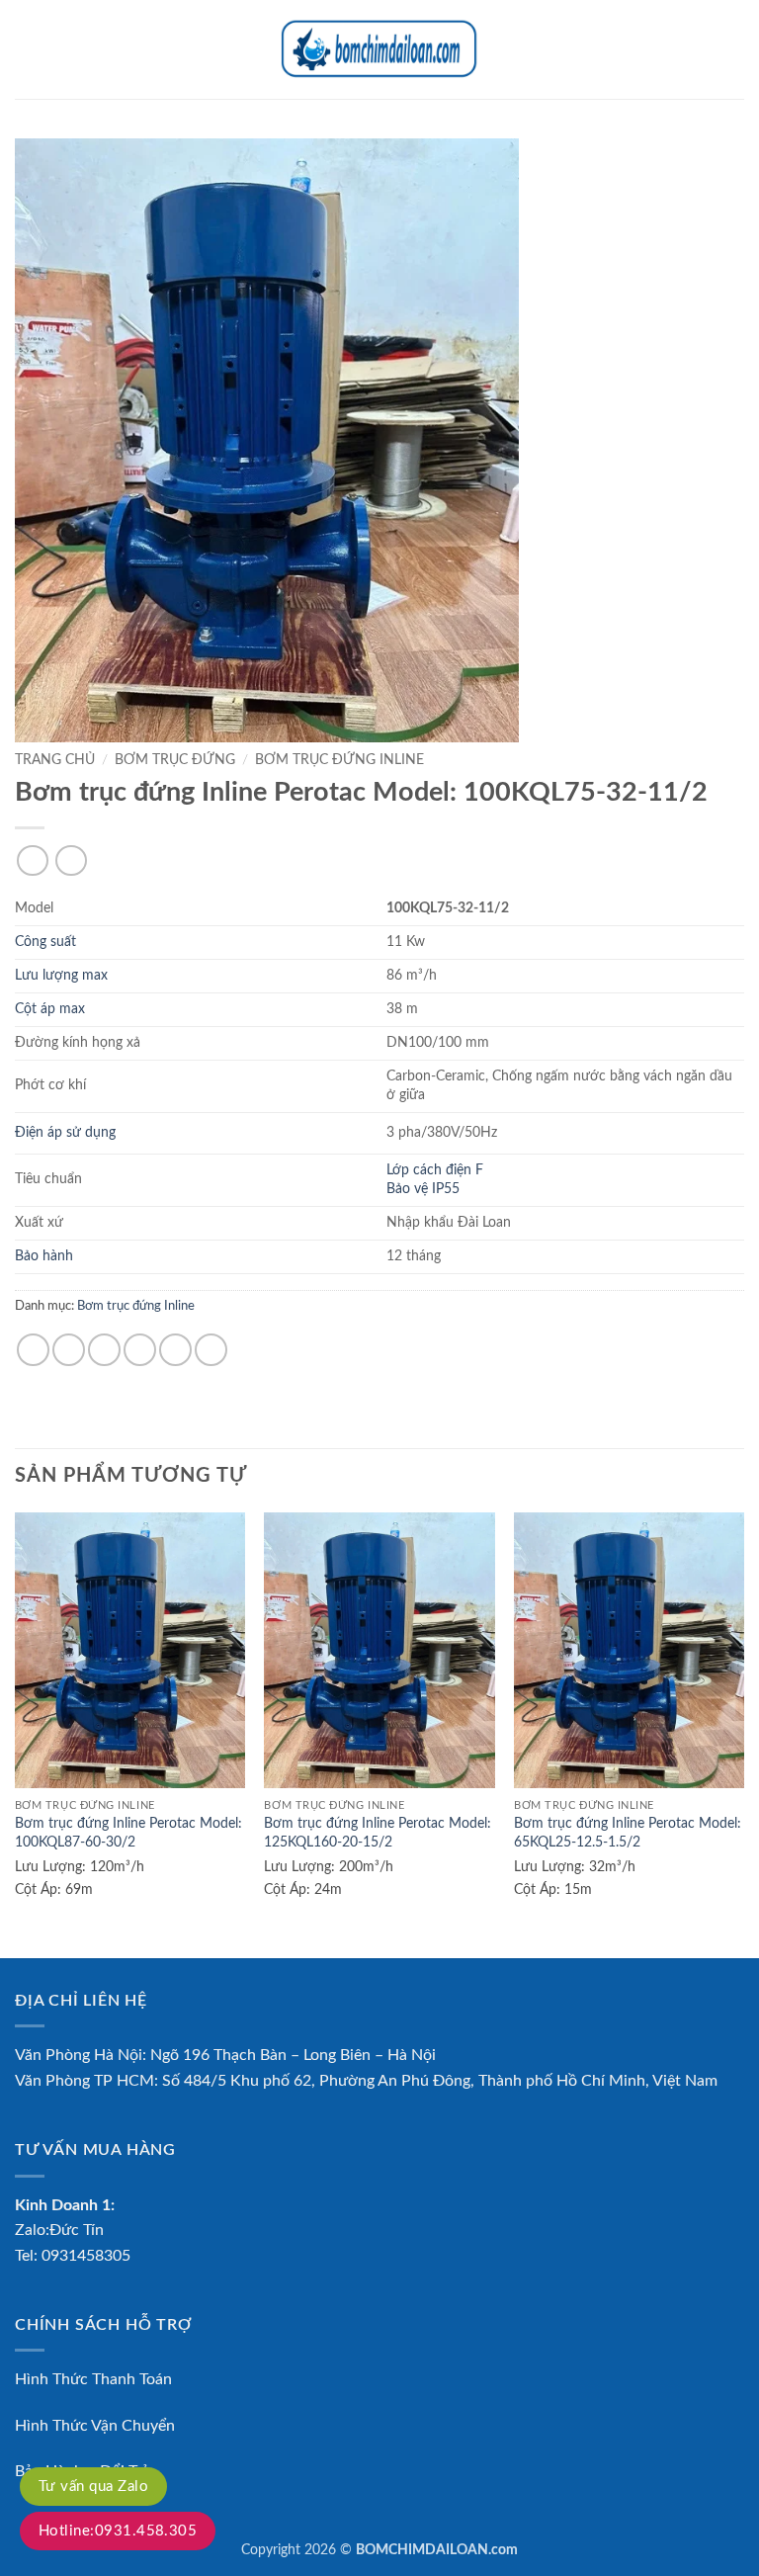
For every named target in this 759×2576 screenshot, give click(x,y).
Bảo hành (44, 1256)
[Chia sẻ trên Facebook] (69, 1350)
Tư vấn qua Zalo (93, 2487)
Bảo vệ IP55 (423, 1189)
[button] (27, 49)
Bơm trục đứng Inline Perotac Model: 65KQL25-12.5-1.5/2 (628, 1833)
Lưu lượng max (61, 975)
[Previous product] (71, 860)
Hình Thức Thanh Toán (93, 2379)
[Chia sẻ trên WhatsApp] (33, 1350)
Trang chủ (55, 760)
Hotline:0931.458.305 (118, 2531)
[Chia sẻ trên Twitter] (104, 1350)
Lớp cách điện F (435, 1170)
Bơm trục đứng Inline (339, 760)
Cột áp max (50, 1009)
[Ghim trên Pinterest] (175, 1350)
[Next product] (32, 860)
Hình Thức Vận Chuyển (95, 2426)
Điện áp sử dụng (65, 1132)
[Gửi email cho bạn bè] (140, 1350)
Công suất (45, 942)
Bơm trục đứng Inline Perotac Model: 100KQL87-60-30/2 (128, 1833)
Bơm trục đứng (175, 760)
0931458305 (86, 2256)
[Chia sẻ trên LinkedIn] (211, 1350)
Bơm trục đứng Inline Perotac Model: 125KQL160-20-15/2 (378, 1833)
